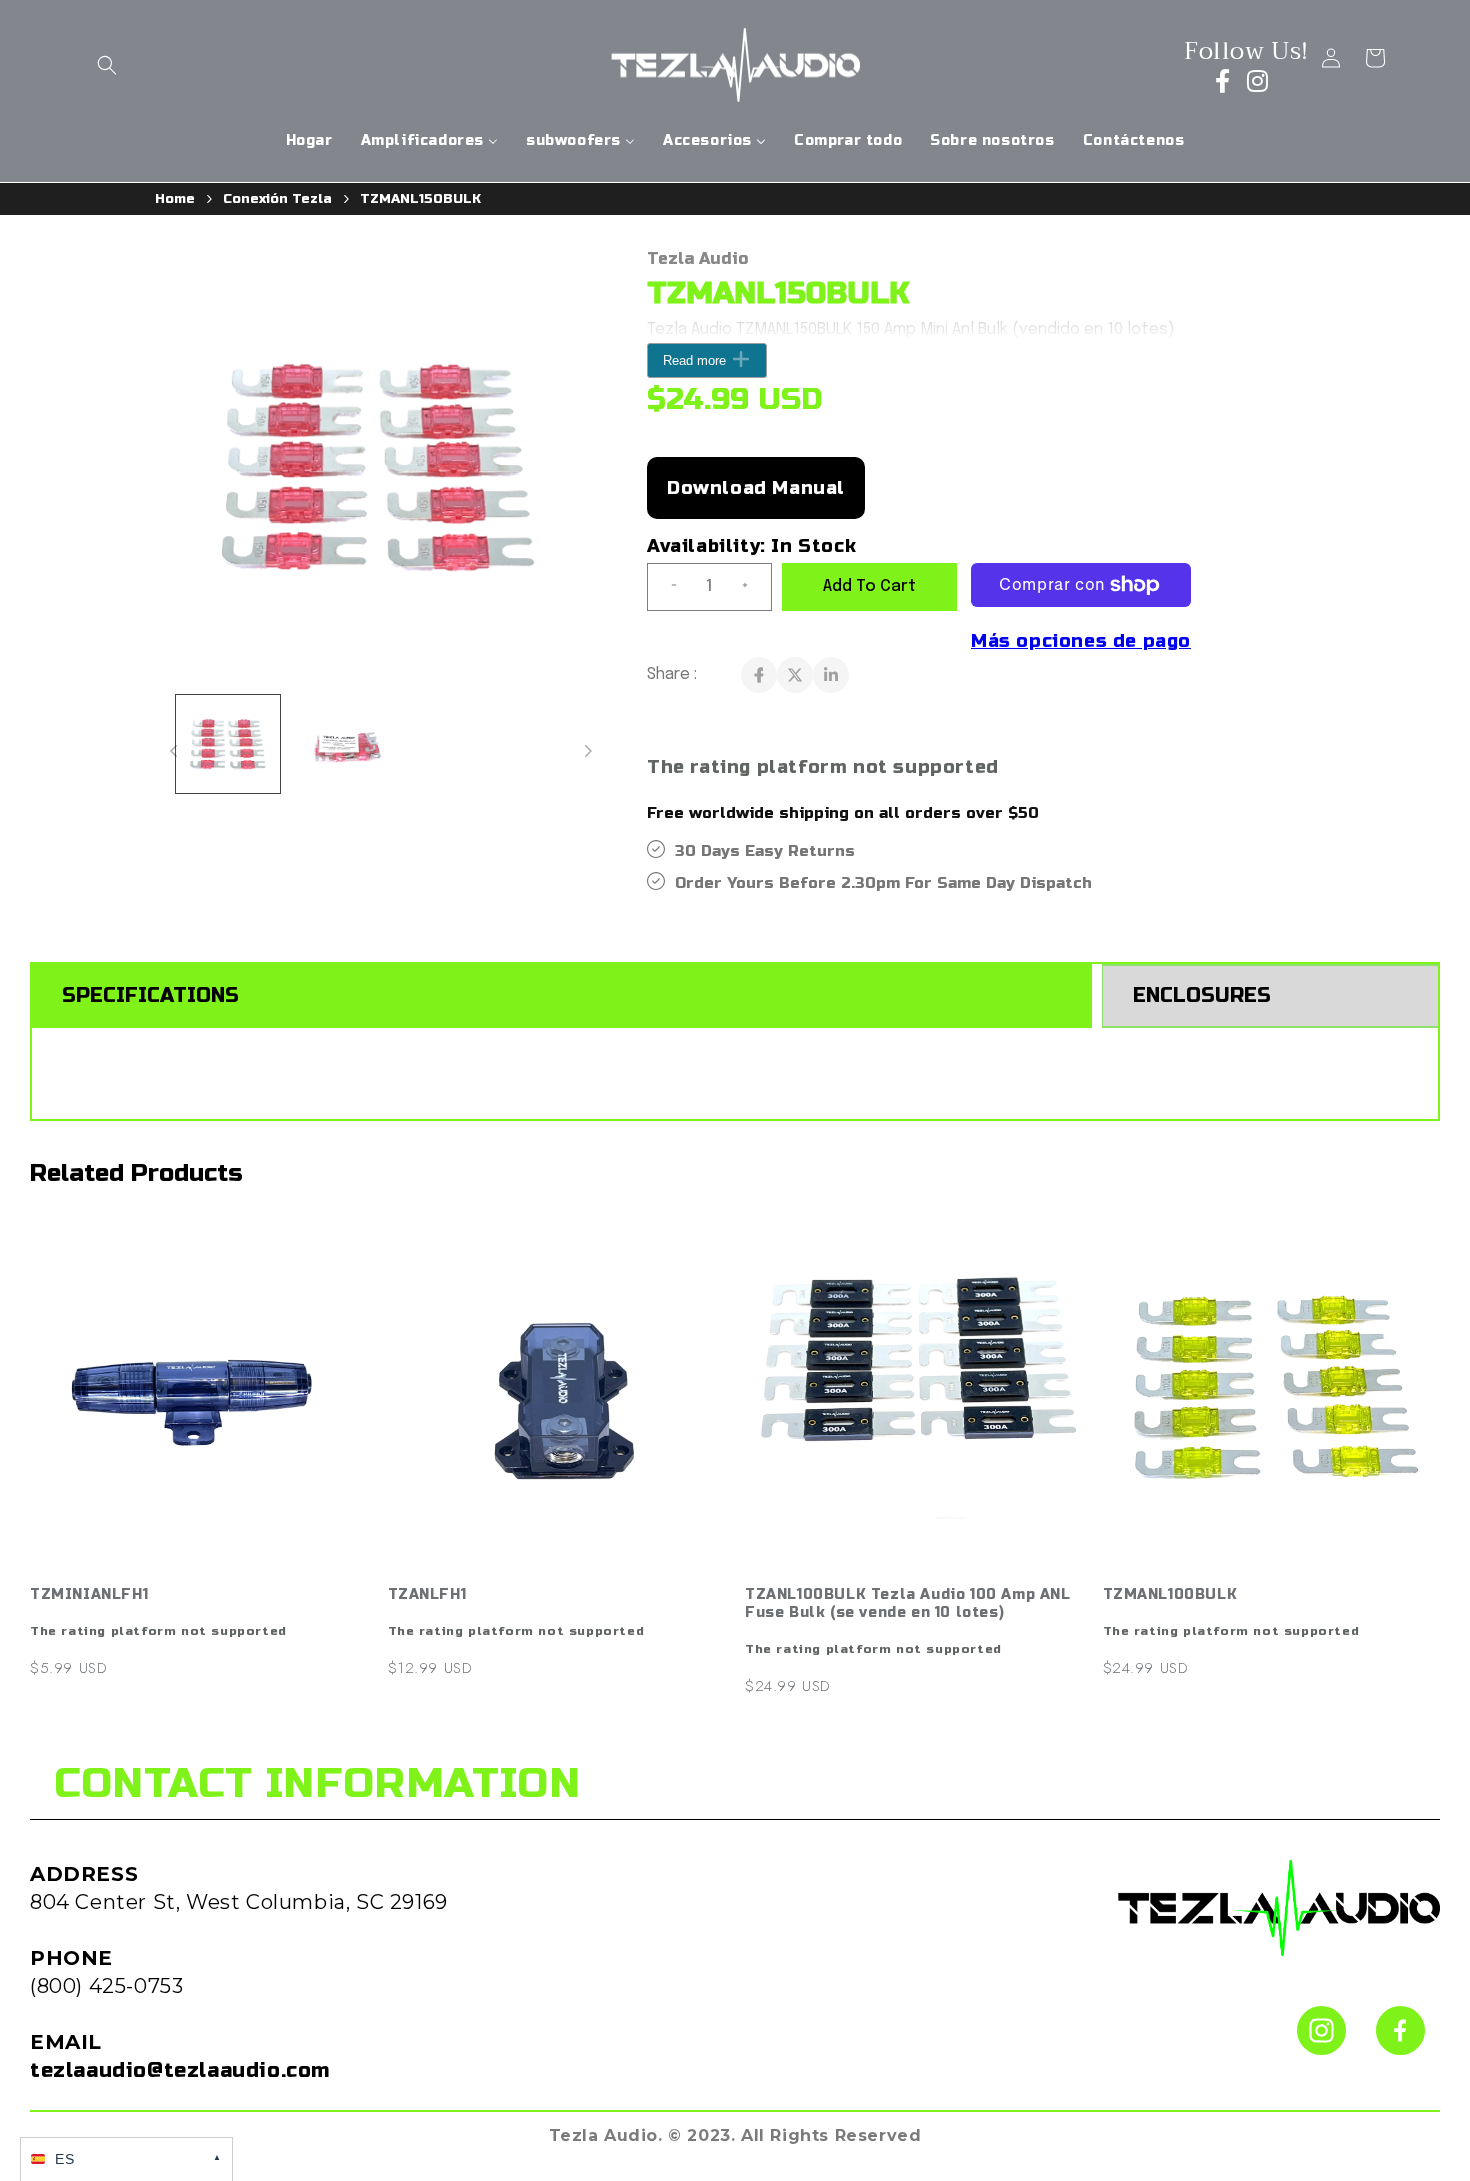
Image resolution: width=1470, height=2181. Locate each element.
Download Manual (756, 488)
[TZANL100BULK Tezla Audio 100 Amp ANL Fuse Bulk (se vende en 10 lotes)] (914, 1397)
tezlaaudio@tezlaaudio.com (180, 2070)
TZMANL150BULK (420, 199)
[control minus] (666, 587)
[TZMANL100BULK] (1272, 1397)
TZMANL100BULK (1170, 1594)
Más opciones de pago (1081, 641)
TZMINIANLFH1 (89, 1594)
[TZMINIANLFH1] (199, 1397)
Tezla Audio (697, 258)
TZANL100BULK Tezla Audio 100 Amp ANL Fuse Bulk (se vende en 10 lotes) (908, 1603)
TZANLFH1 (427, 1594)
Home (175, 199)
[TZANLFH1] (557, 1397)
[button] (107, 65)
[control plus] (753, 587)
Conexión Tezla (277, 199)
